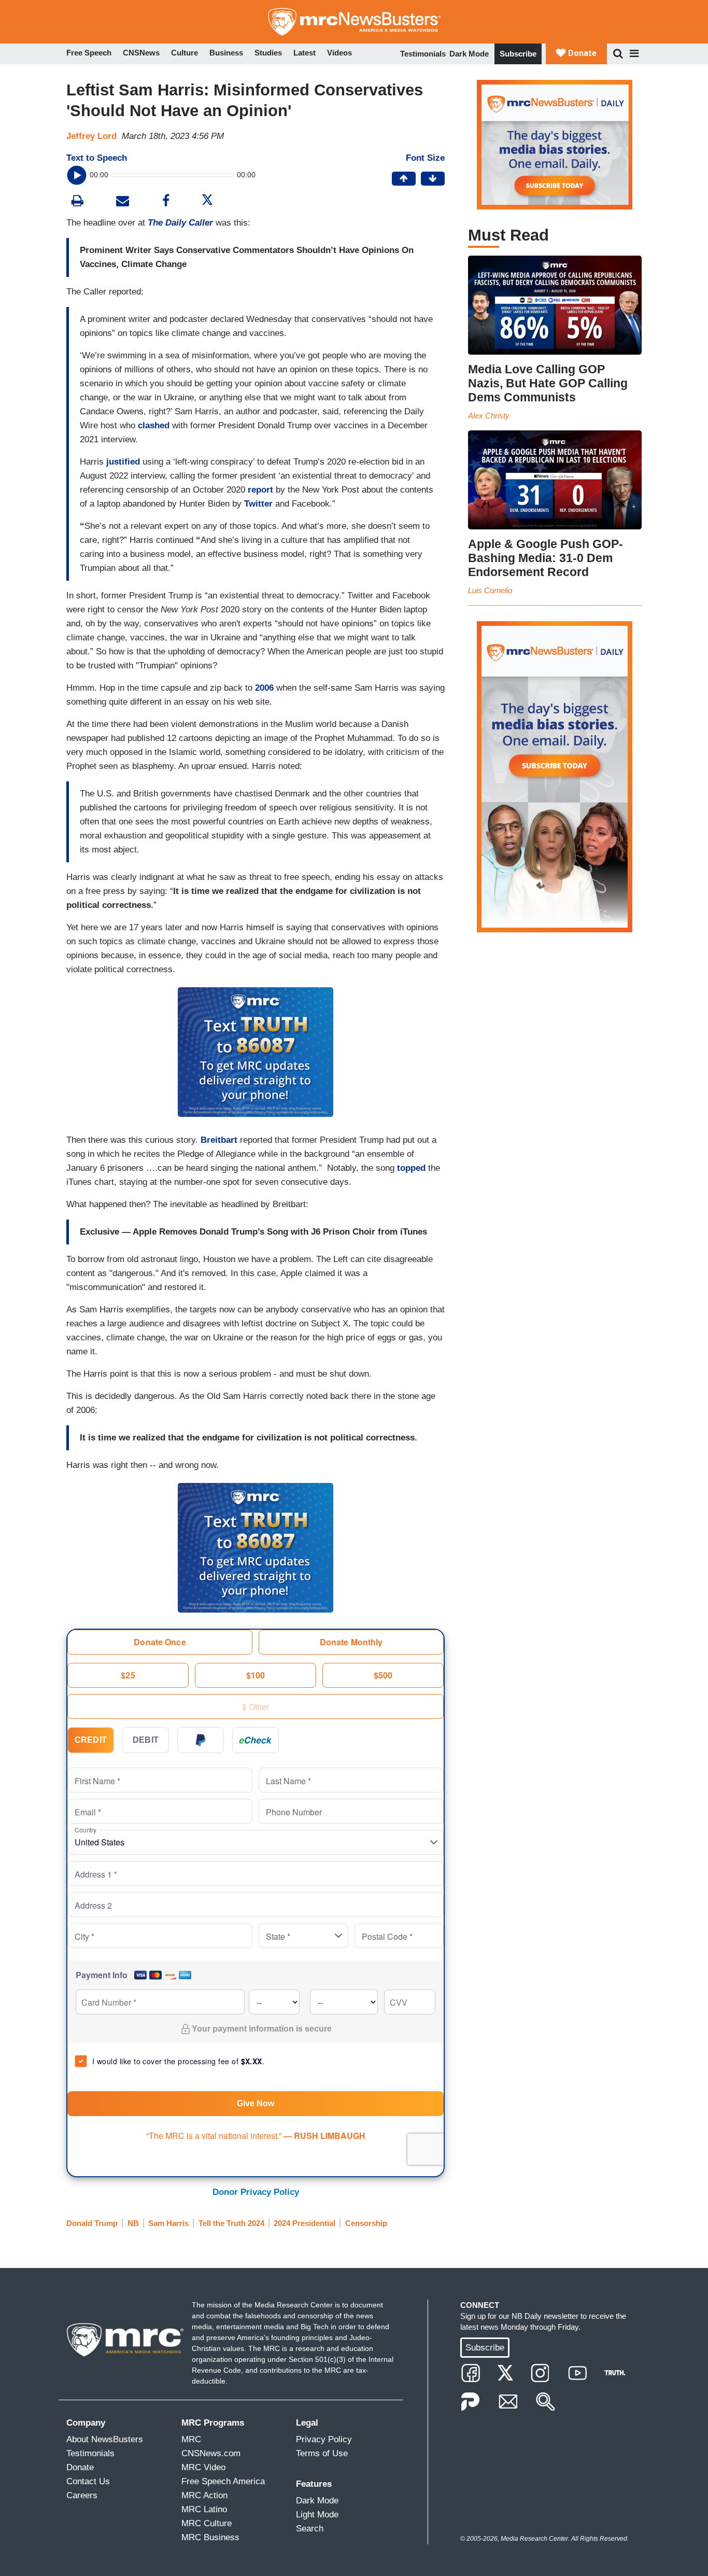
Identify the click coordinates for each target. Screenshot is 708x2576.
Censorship (366, 2223)
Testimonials (423, 54)
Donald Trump (92, 2223)
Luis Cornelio (490, 590)
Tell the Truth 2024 (231, 2223)
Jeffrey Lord (91, 136)
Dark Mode (469, 54)
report (260, 490)
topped (411, 1168)
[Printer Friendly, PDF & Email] (123, 202)
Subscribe (518, 54)
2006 (266, 688)
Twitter (258, 504)
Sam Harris (168, 2223)
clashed (154, 425)
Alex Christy (489, 416)
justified (123, 462)
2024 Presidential (305, 2223)
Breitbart (220, 1140)
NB (133, 2223)
